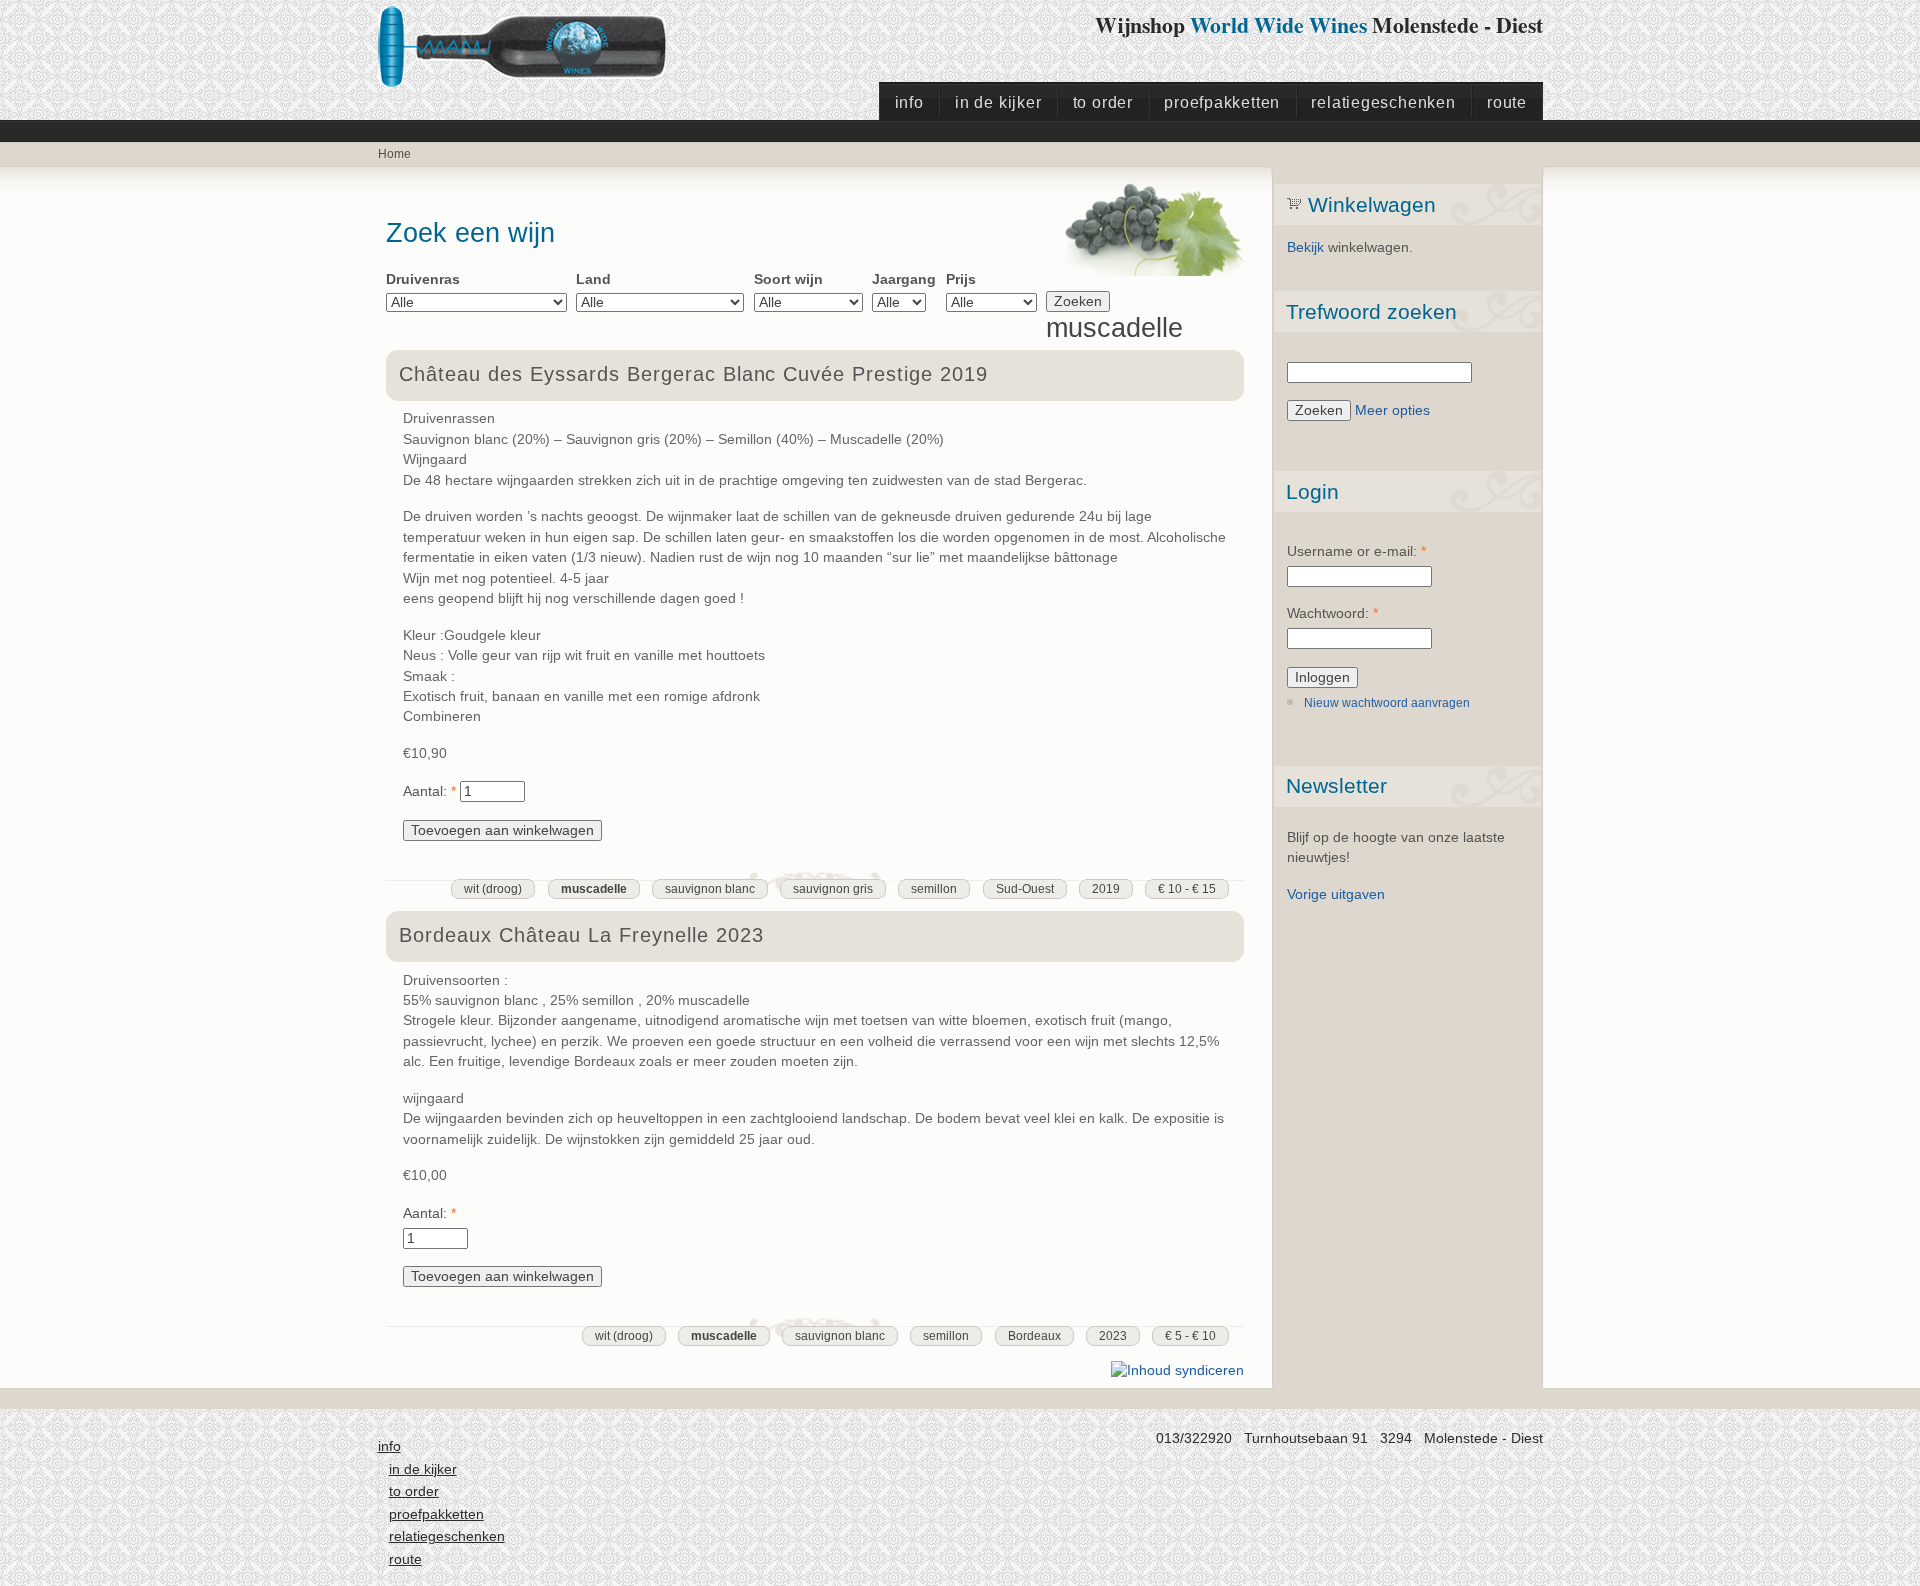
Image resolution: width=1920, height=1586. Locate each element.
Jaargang (904, 279)
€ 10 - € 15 (1187, 889)
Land (593, 279)
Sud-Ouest (1025, 889)
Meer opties (1392, 410)
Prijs (961, 279)
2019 (1106, 889)
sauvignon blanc (710, 889)
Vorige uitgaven (1336, 894)
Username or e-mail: (1356, 551)
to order (1103, 102)
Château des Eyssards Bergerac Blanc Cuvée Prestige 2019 (693, 374)
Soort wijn (788, 279)
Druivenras (423, 279)
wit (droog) (493, 889)
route (1507, 102)
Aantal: (429, 791)
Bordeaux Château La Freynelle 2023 (581, 935)
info (909, 102)
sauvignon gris (833, 889)
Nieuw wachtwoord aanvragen (1387, 703)
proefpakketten (1222, 102)
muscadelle (594, 889)
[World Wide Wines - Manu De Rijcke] (538, 76)
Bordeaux (1034, 1336)
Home (394, 154)
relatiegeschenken (1383, 102)
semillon (934, 889)
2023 (1113, 1336)
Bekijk (1305, 247)
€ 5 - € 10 (1190, 1336)
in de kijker (998, 102)
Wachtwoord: (1332, 613)
